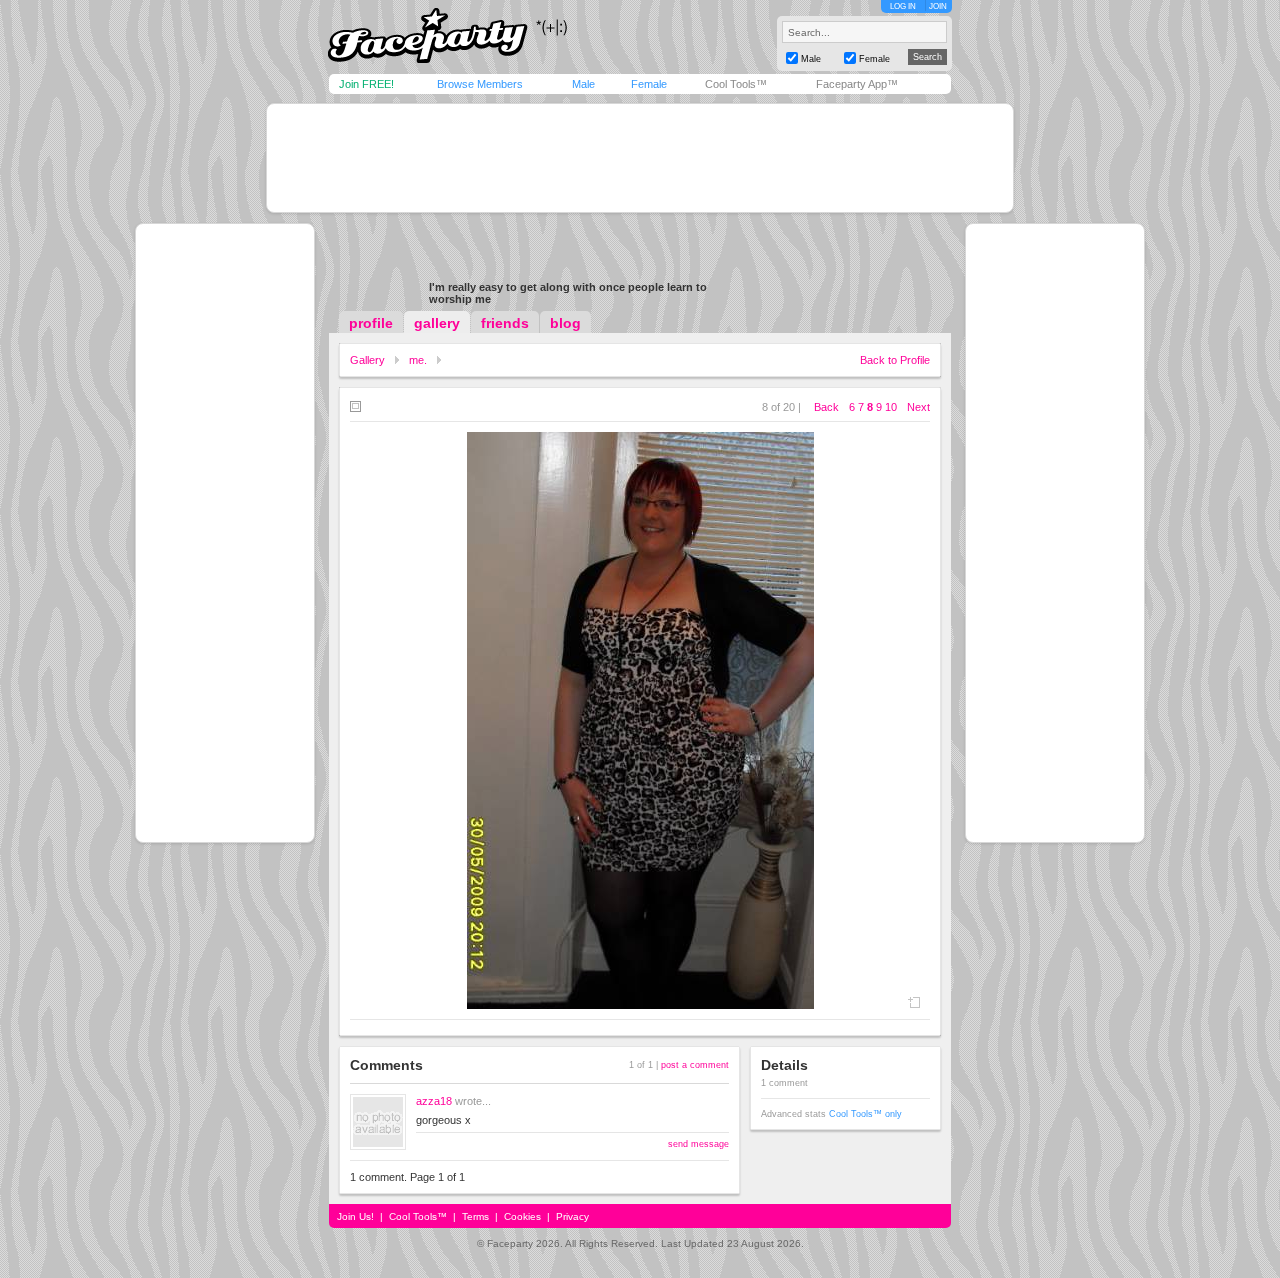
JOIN (938, 6)
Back (826, 407)
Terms (475, 1216)
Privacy (572, 1216)
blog (565, 323)
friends (505, 323)
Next (918, 407)
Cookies (522, 1216)
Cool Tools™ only (865, 1114)
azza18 (434, 1101)
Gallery (367, 360)
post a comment (695, 1065)
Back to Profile (895, 360)
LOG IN (903, 6)
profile (371, 323)
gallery (437, 323)
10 (891, 407)
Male (583, 84)
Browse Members (480, 84)
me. (418, 360)
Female (649, 84)
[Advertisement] (640, 158)
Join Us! (355, 1216)
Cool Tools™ (736, 84)
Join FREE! (366, 84)
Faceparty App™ (857, 84)
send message (698, 1144)
